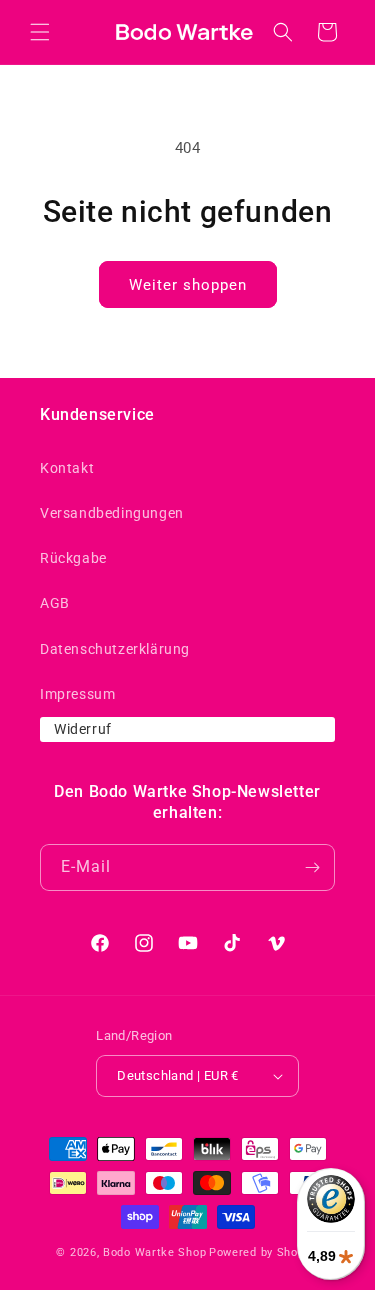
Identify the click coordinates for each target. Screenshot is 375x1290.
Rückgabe (73, 558)
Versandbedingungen (112, 513)
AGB (55, 603)
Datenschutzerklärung (115, 649)
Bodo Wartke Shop (154, 1252)
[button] (40, 32)
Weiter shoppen (188, 285)
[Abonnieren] (312, 867)
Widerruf (83, 729)
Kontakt (67, 468)
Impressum (77, 694)
